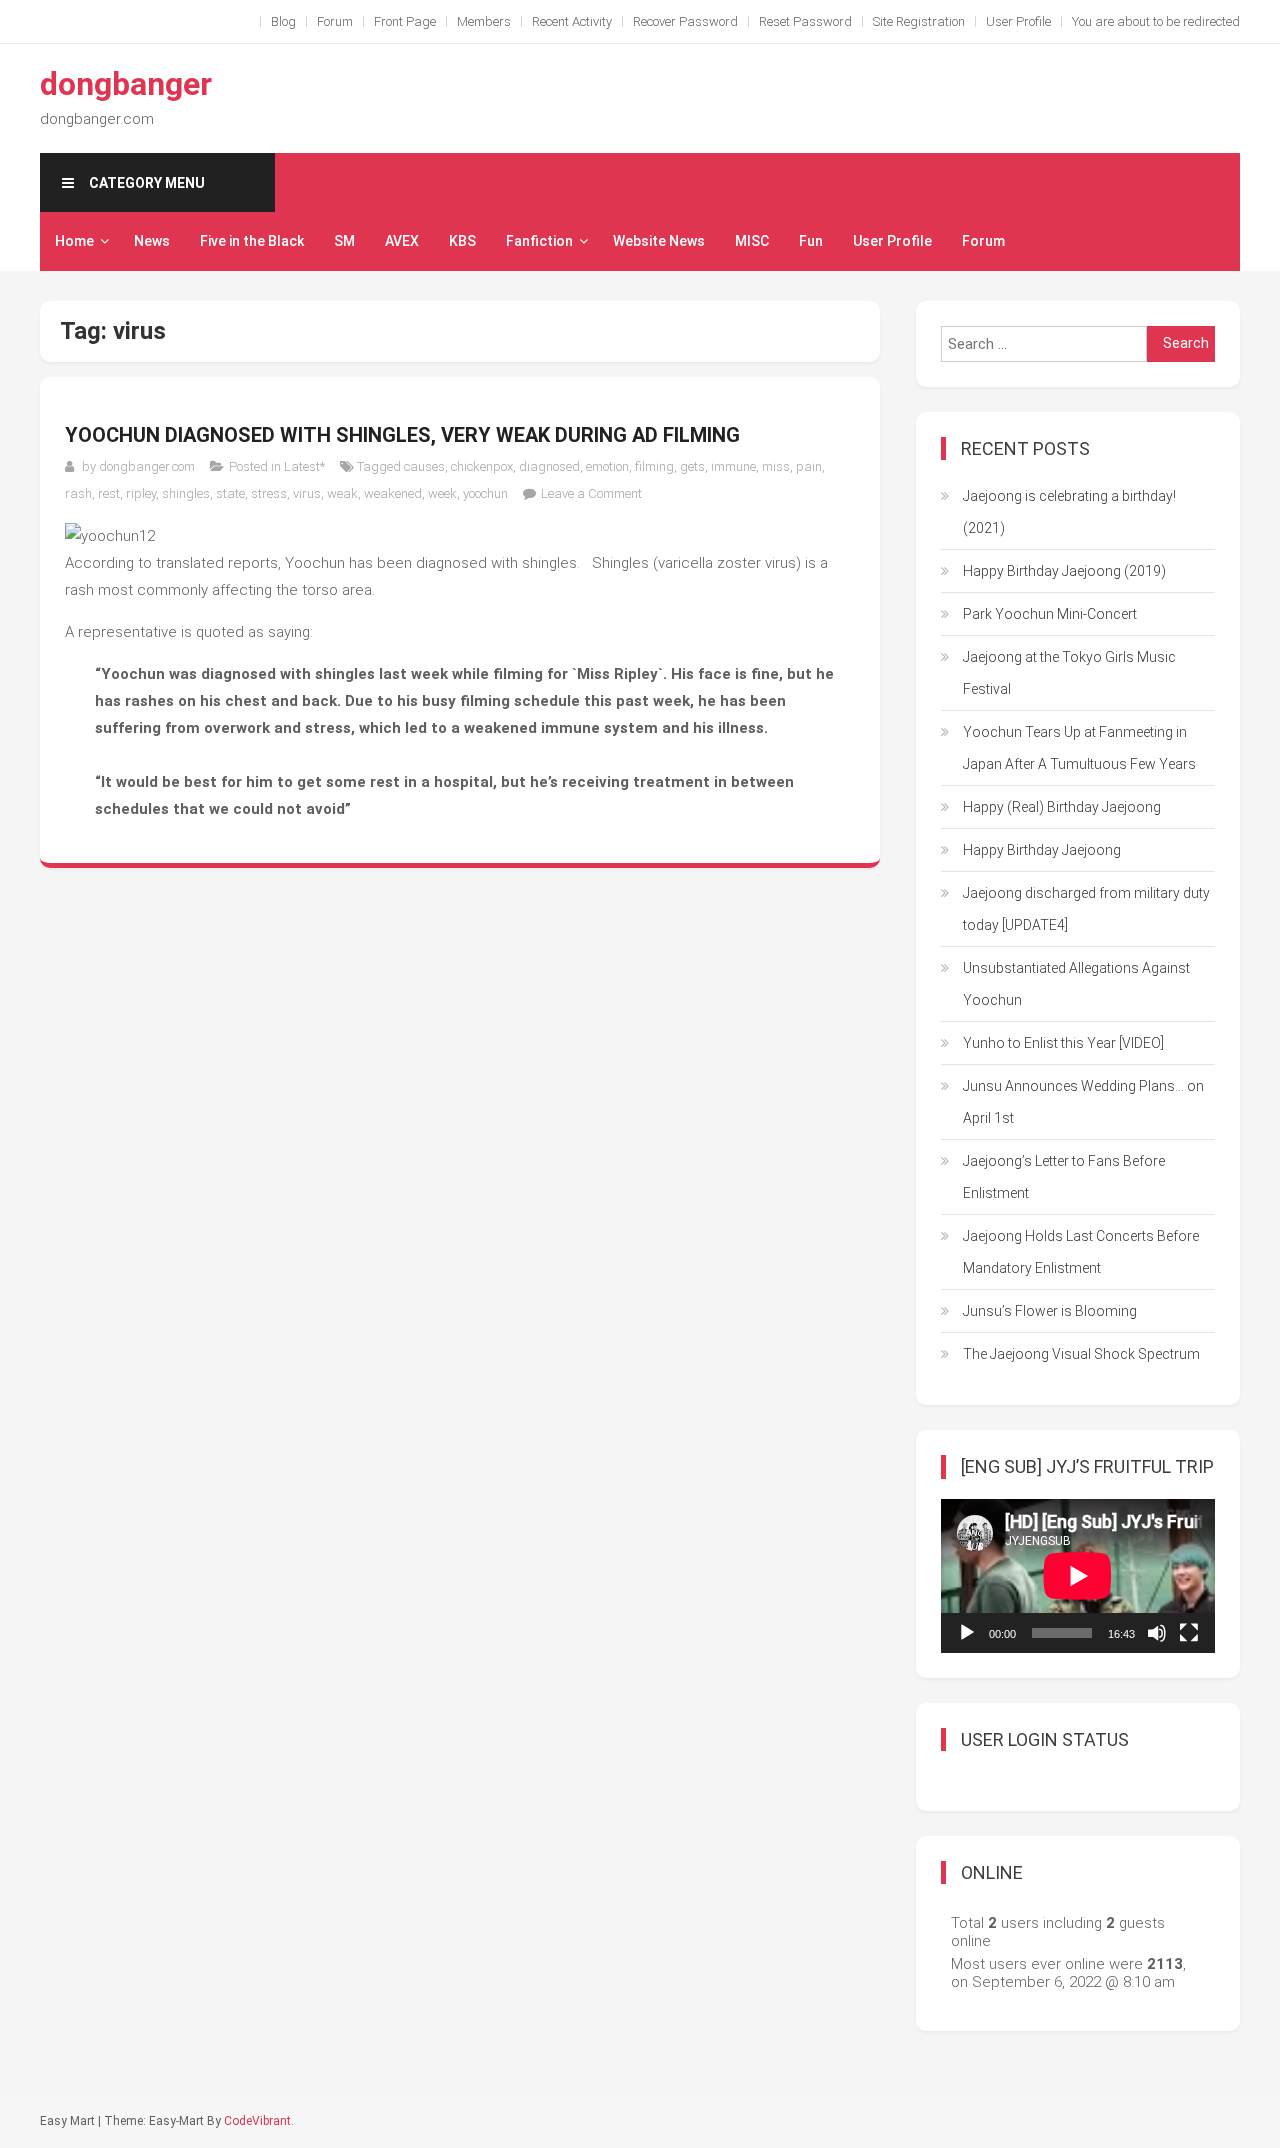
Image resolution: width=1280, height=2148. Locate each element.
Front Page (405, 21)
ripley (141, 493)
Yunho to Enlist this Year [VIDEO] (1063, 1043)
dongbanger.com (147, 466)
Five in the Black (252, 241)
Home (74, 241)
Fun (811, 241)
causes (424, 466)
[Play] (967, 1633)
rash (78, 493)
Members (484, 21)
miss (776, 466)
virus (307, 493)
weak (342, 493)
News (152, 241)
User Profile (1018, 21)
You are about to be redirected (1156, 21)
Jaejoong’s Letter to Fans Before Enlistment (1064, 1177)
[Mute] (1157, 1633)
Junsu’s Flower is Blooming (1050, 1311)
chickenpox (482, 466)
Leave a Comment (591, 493)
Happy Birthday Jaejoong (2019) (1064, 571)
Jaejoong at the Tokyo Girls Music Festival (1069, 673)
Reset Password (805, 21)
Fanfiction (539, 241)
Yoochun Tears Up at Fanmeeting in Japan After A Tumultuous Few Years (1079, 748)
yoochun (485, 493)
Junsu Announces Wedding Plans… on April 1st (1083, 1102)
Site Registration (919, 21)
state (230, 493)
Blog (283, 21)
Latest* (304, 466)
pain (809, 466)
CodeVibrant (257, 2121)
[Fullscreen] (1189, 1633)
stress (269, 493)
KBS (462, 241)
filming (654, 466)
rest (109, 493)
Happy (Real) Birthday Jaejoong (1062, 807)
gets (692, 466)
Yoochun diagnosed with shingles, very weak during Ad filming (402, 435)
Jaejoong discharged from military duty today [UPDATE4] (1086, 909)
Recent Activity (572, 21)
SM (344, 241)
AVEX (402, 241)
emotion (607, 466)
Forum (335, 21)
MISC (752, 241)
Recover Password (685, 21)
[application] (1078, 1576)
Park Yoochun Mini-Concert (1050, 614)
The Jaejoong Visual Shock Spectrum (1081, 1354)
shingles (186, 493)
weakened (393, 493)
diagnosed (549, 466)
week (442, 493)
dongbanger (126, 84)
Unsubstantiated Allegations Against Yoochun (1076, 984)
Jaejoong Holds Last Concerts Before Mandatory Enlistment (1081, 1252)
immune (733, 466)
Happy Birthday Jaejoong (1042, 850)
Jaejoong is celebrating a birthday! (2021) (1069, 512)
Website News (659, 241)
